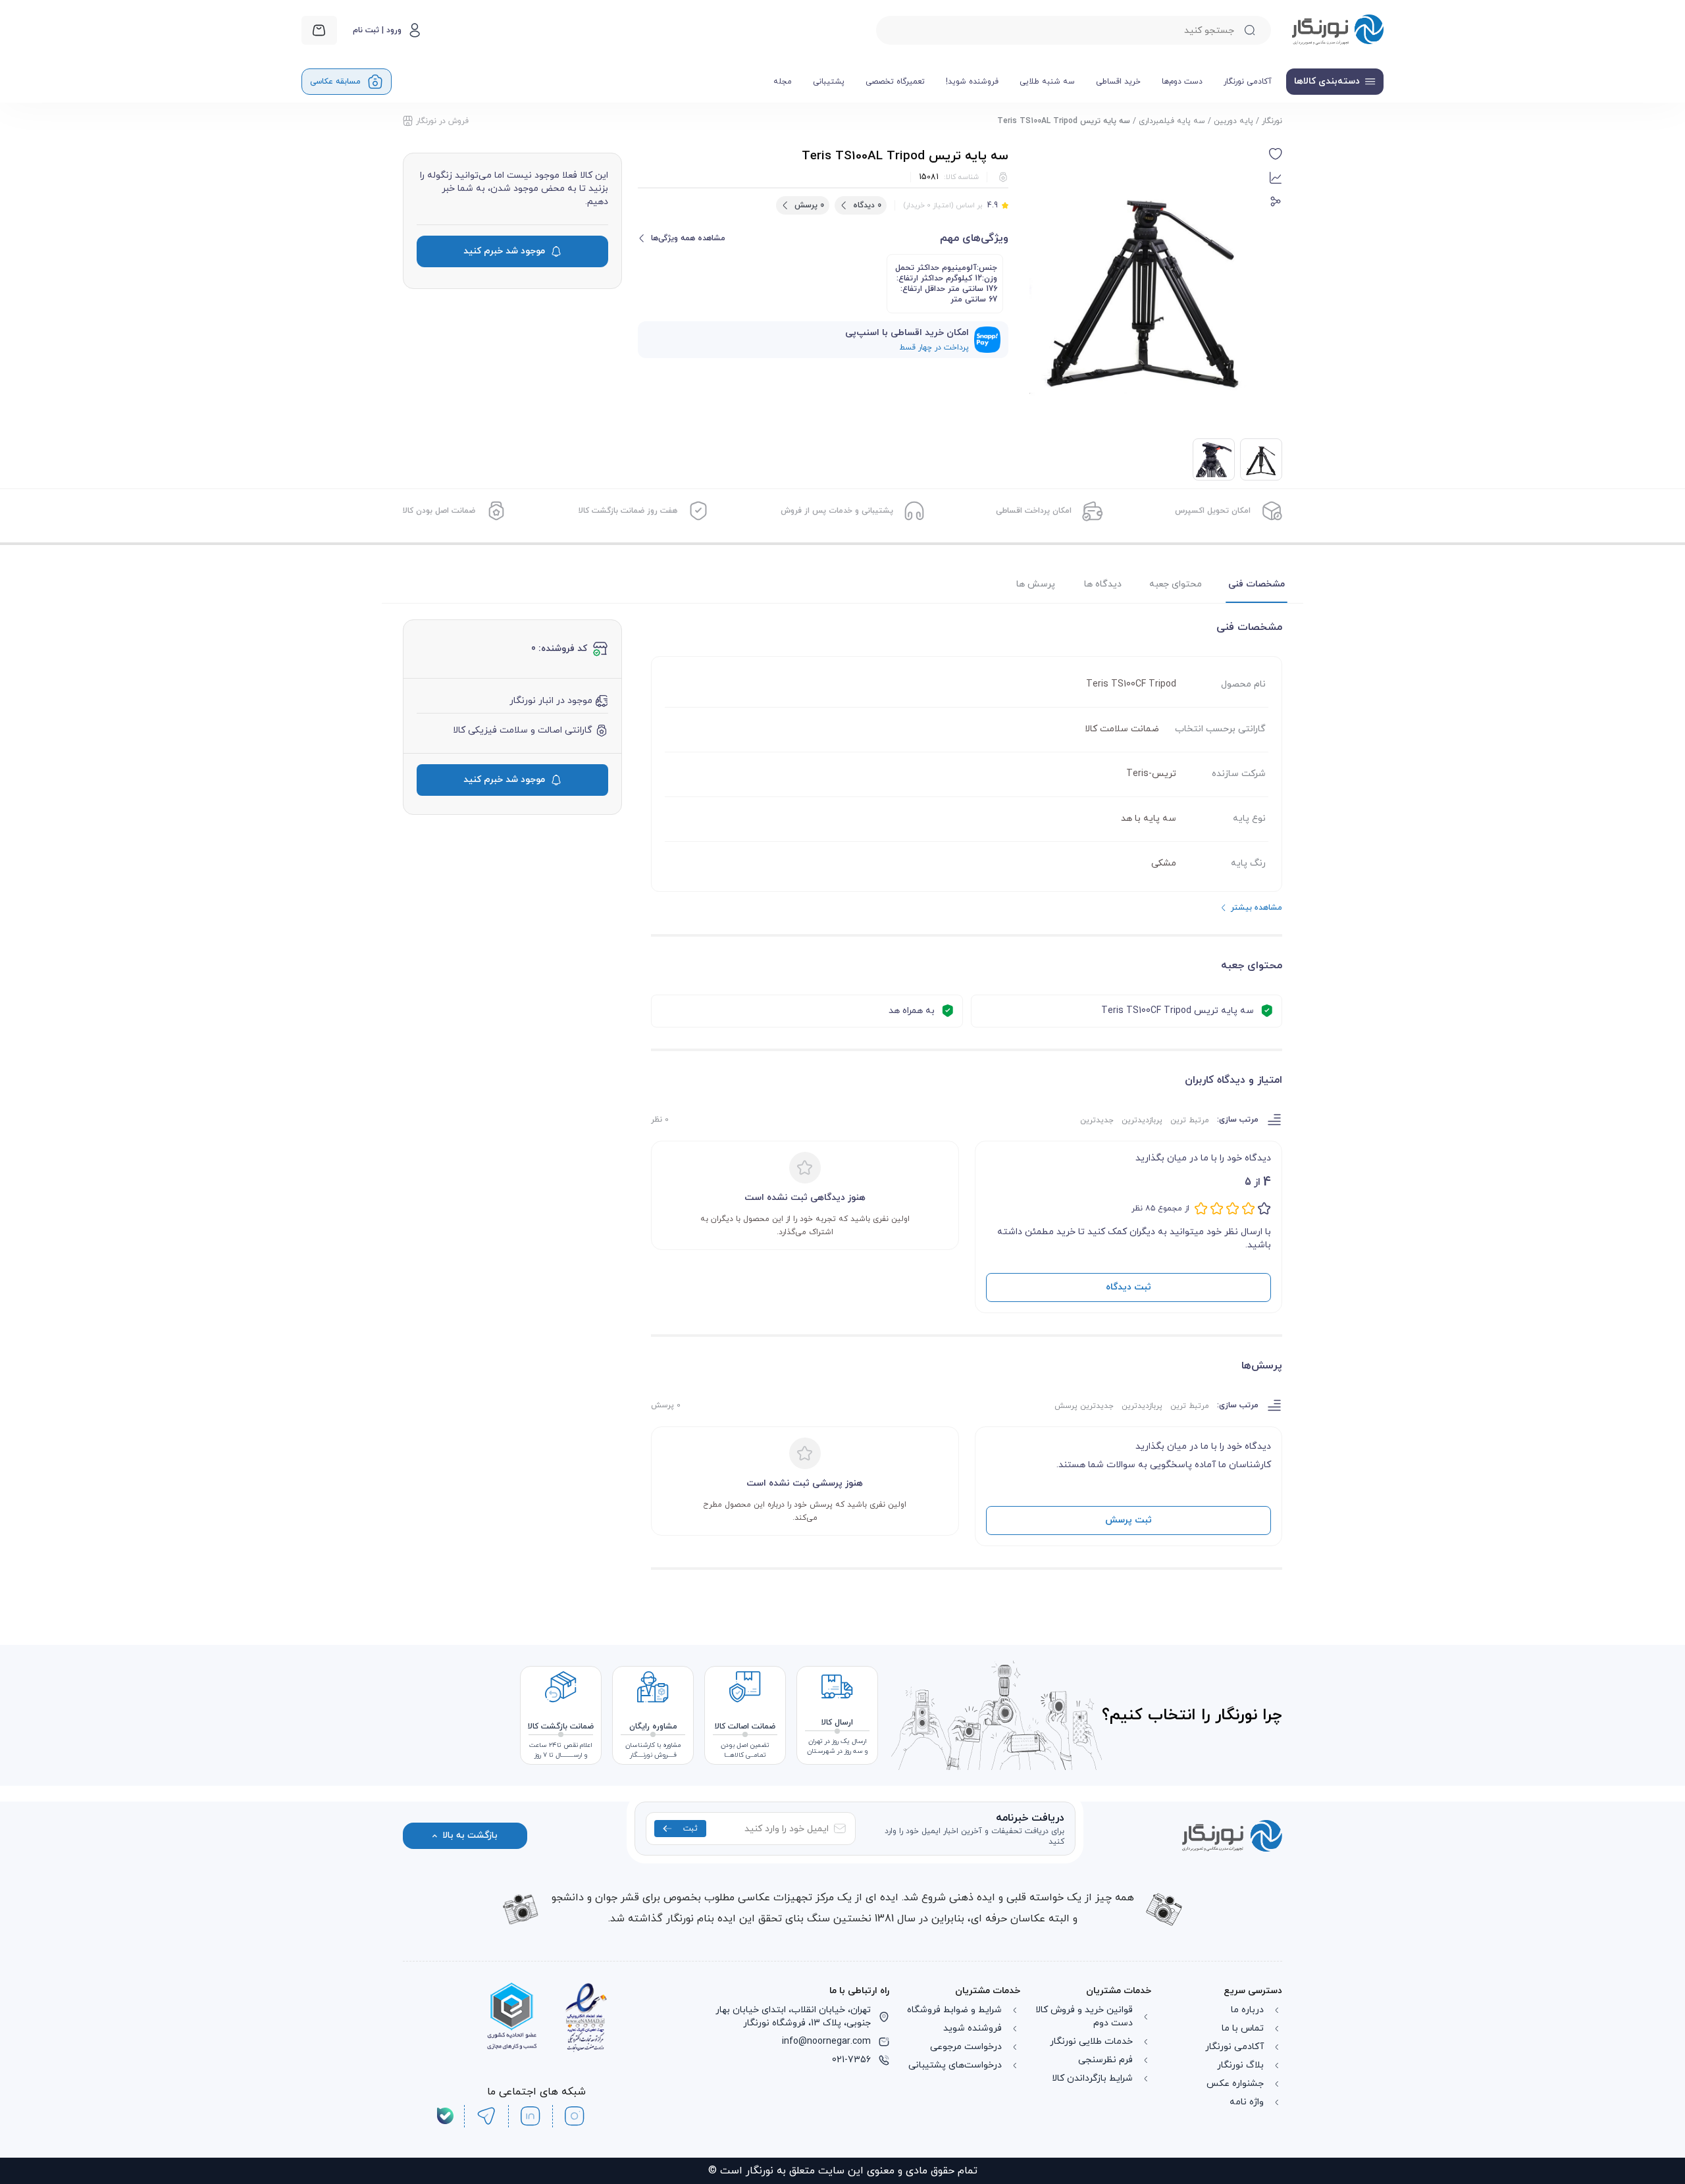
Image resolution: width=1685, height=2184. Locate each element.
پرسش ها (1036, 584)
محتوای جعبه (1176, 584)
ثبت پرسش (1128, 1520)
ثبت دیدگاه (1128, 1287)
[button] (1276, 154)
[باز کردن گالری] (1144, 285)
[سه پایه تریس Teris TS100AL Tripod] (1214, 459)
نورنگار (1272, 121)
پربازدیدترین (1142, 1120)
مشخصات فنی (1257, 584)
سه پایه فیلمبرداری (1172, 121)
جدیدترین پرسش (1084, 1406)
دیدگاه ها (1103, 584)
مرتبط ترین (1190, 1120)
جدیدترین (1097, 1120)
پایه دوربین (1233, 121)
